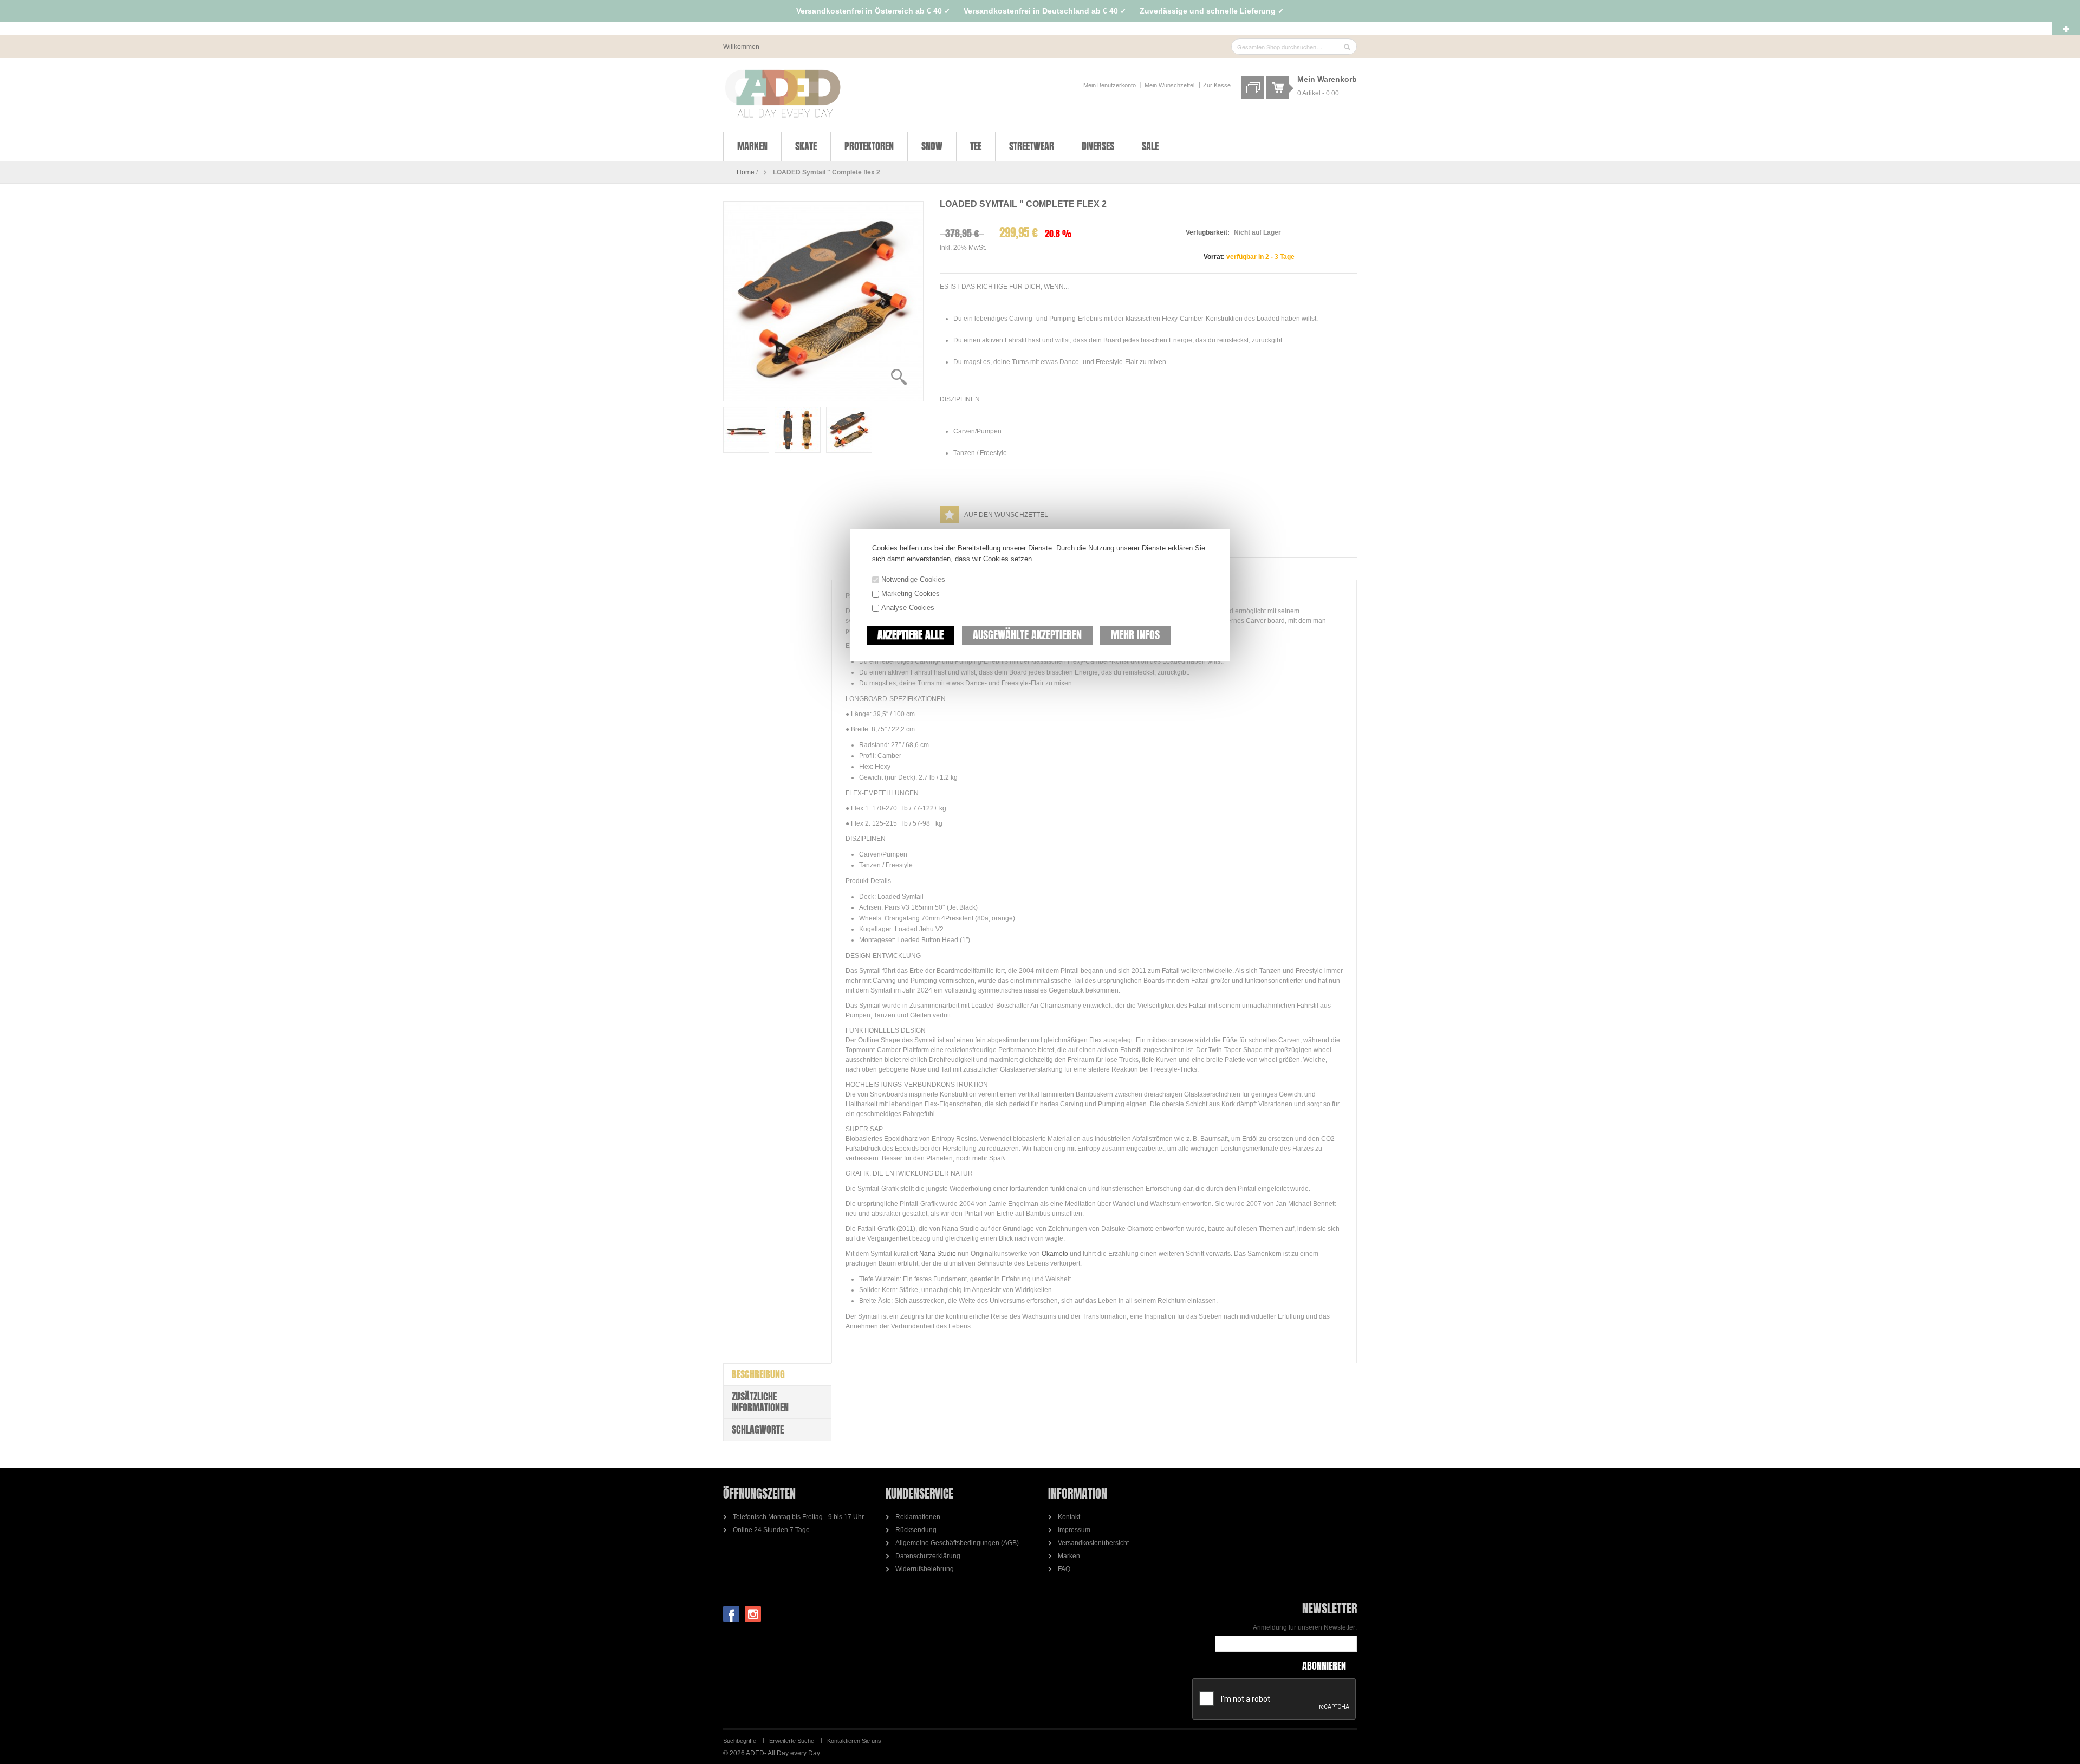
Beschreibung (758, 1374)
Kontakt (1069, 1517)
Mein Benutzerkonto (1110, 85)
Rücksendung (916, 1530)
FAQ (1064, 1569)
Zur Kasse (1217, 85)
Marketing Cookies (911, 594)
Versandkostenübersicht (1093, 1543)
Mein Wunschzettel (1169, 85)
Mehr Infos (1135, 635)
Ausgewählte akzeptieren (1027, 635)
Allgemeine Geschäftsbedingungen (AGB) (957, 1543)
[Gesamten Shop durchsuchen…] (1347, 47)
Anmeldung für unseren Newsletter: (1305, 1627)
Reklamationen (918, 1517)
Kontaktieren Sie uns (854, 1741)
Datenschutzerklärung (928, 1556)
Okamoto (1055, 1254)
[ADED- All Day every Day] (783, 94)
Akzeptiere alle (911, 635)
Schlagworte (758, 1429)
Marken (1069, 1556)
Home (746, 172)
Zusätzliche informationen (760, 1402)
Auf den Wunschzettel (1006, 515)
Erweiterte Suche (792, 1741)
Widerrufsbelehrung (925, 1569)
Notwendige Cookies (913, 579)
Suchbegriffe (740, 1741)
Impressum (1074, 1530)
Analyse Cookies (908, 608)
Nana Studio (938, 1254)
